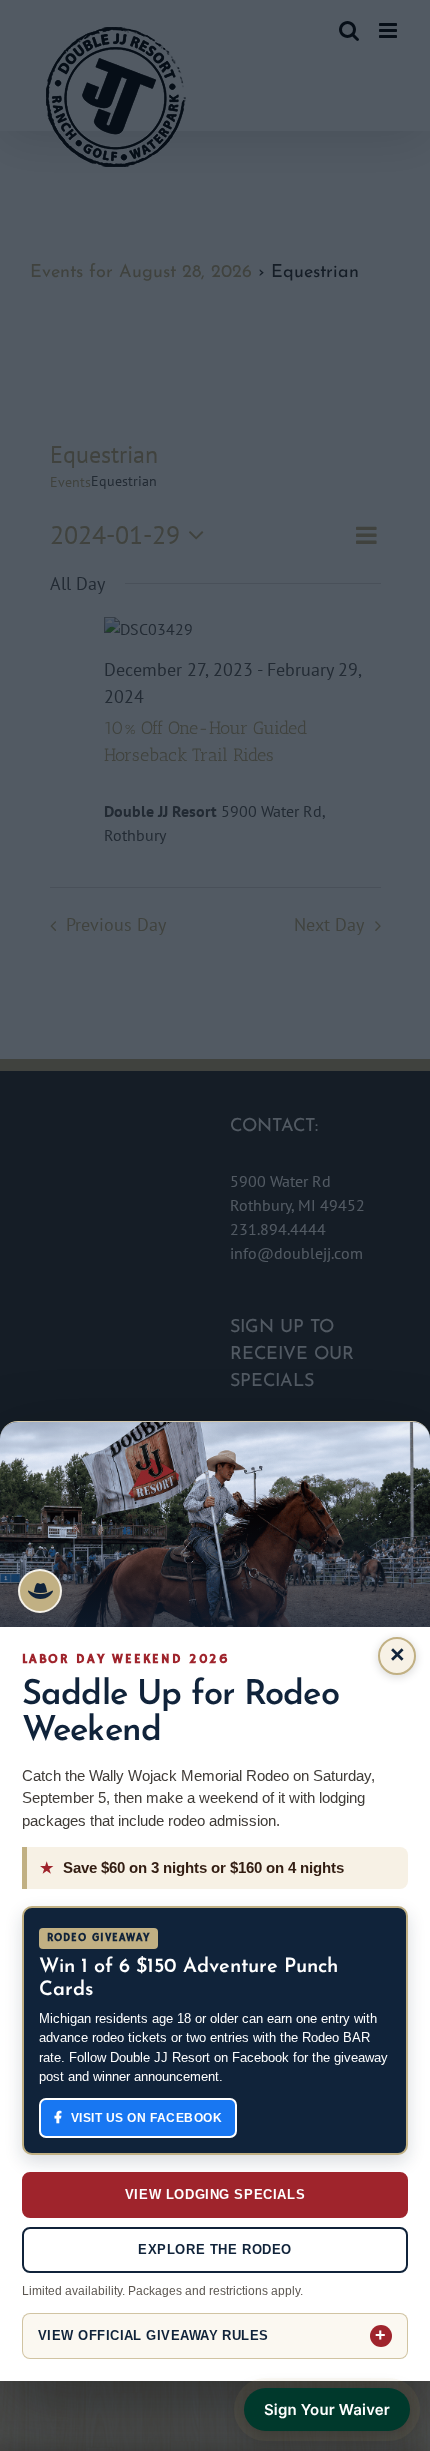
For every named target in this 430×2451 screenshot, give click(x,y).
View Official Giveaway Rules (153, 2335)
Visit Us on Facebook (147, 2118)
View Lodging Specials (215, 2194)
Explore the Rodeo (215, 2249)
